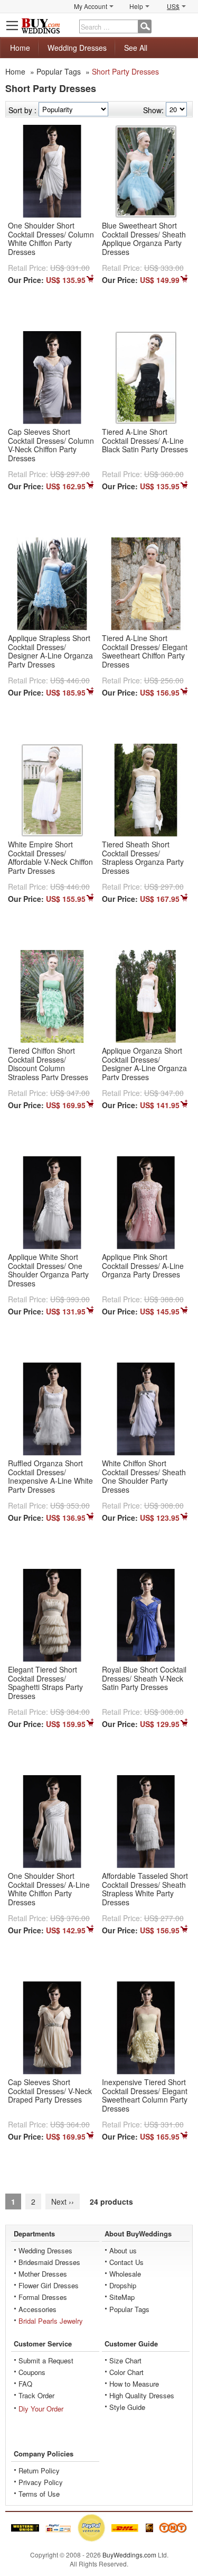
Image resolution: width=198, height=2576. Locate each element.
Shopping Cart (185, 25)
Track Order (36, 2395)
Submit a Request (46, 2360)
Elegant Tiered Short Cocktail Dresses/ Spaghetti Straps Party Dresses (45, 1683)
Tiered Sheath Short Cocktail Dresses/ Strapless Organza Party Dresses (143, 857)
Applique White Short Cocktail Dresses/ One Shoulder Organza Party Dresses (48, 1270)
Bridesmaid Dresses (49, 2262)
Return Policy (39, 2470)
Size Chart (125, 2360)
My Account (91, 6)
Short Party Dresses (125, 71)
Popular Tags (59, 71)
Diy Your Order (41, 2409)
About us (123, 2250)
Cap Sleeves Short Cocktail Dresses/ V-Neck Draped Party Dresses (50, 2091)
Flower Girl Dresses (49, 2285)
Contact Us (126, 2262)
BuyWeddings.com (129, 2555)
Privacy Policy (41, 2482)
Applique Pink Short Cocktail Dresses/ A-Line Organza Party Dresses (143, 1266)
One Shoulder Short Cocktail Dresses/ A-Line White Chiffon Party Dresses (49, 1889)
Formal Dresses (43, 2297)
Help (136, 6)
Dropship (123, 2285)
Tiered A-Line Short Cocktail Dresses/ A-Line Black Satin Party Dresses (145, 441)
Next (63, 2202)
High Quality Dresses (142, 2395)
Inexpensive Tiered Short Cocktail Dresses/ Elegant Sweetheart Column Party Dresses (145, 2095)
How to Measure (134, 2384)
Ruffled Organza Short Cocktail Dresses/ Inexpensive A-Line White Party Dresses (50, 1476)
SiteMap (122, 2297)
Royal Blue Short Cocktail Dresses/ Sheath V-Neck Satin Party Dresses (144, 1678)
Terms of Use (39, 2494)
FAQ (25, 2384)
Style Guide (127, 2407)
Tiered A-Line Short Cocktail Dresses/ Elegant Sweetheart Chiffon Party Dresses (145, 651)
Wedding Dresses (77, 48)
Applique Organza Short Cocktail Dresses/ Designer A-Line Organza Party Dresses (144, 1064)
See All (136, 48)
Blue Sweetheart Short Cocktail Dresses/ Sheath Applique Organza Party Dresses (144, 239)
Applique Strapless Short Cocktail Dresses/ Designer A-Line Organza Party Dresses (50, 651)
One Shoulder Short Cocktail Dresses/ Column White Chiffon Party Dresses (51, 239)
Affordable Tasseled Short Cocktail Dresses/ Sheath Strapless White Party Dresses (145, 1889)
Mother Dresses (43, 2274)
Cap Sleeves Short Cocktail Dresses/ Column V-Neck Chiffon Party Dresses (51, 445)
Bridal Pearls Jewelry (51, 2321)
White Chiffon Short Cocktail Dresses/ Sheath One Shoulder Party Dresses (144, 1476)
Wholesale (125, 2274)
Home (20, 48)
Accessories (37, 2309)
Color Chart (126, 2372)
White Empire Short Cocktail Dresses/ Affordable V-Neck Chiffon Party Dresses (50, 857)
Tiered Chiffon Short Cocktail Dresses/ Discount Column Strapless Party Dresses (48, 1064)
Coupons (32, 2372)
